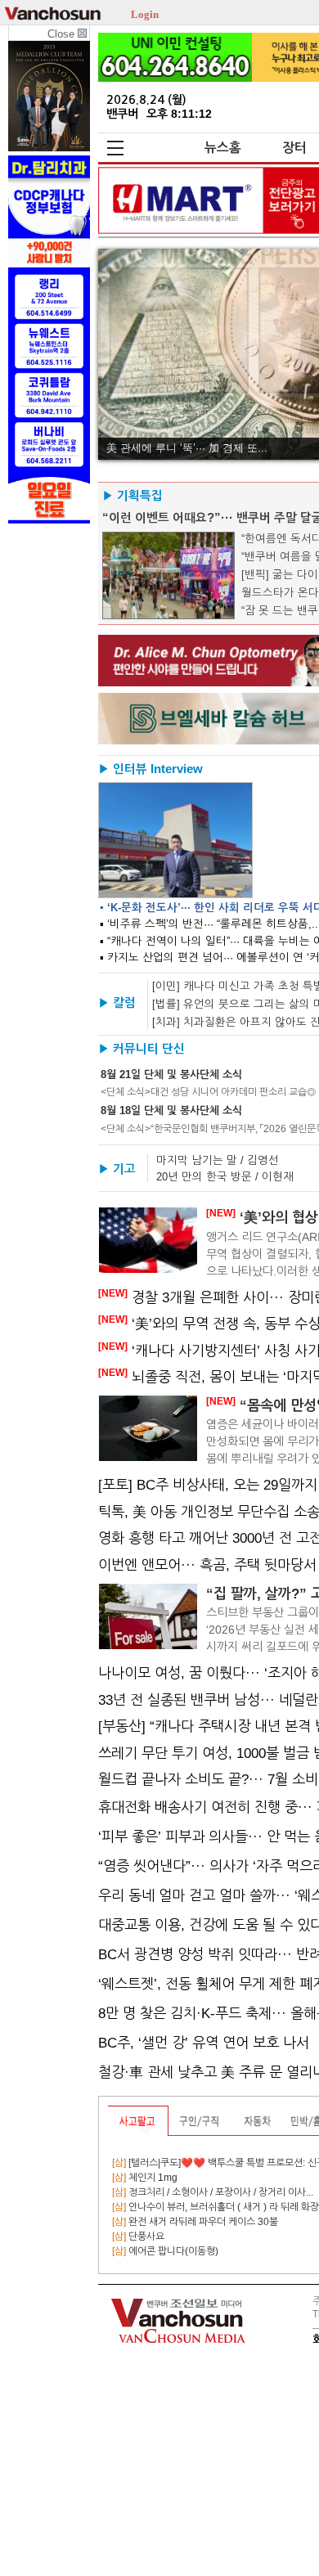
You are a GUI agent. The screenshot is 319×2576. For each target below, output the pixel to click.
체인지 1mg (145, 2178)
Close (63, 34)
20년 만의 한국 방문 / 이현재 (225, 1177)
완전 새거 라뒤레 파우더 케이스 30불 (195, 2222)
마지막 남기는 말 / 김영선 (218, 1160)
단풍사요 (138, 2237)
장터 (294, 148)
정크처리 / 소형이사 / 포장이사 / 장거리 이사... (213, 2192)
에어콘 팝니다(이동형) (165, 2251)
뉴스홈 (223, 148)
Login (145, 13)
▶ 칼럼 (117, 1003)
